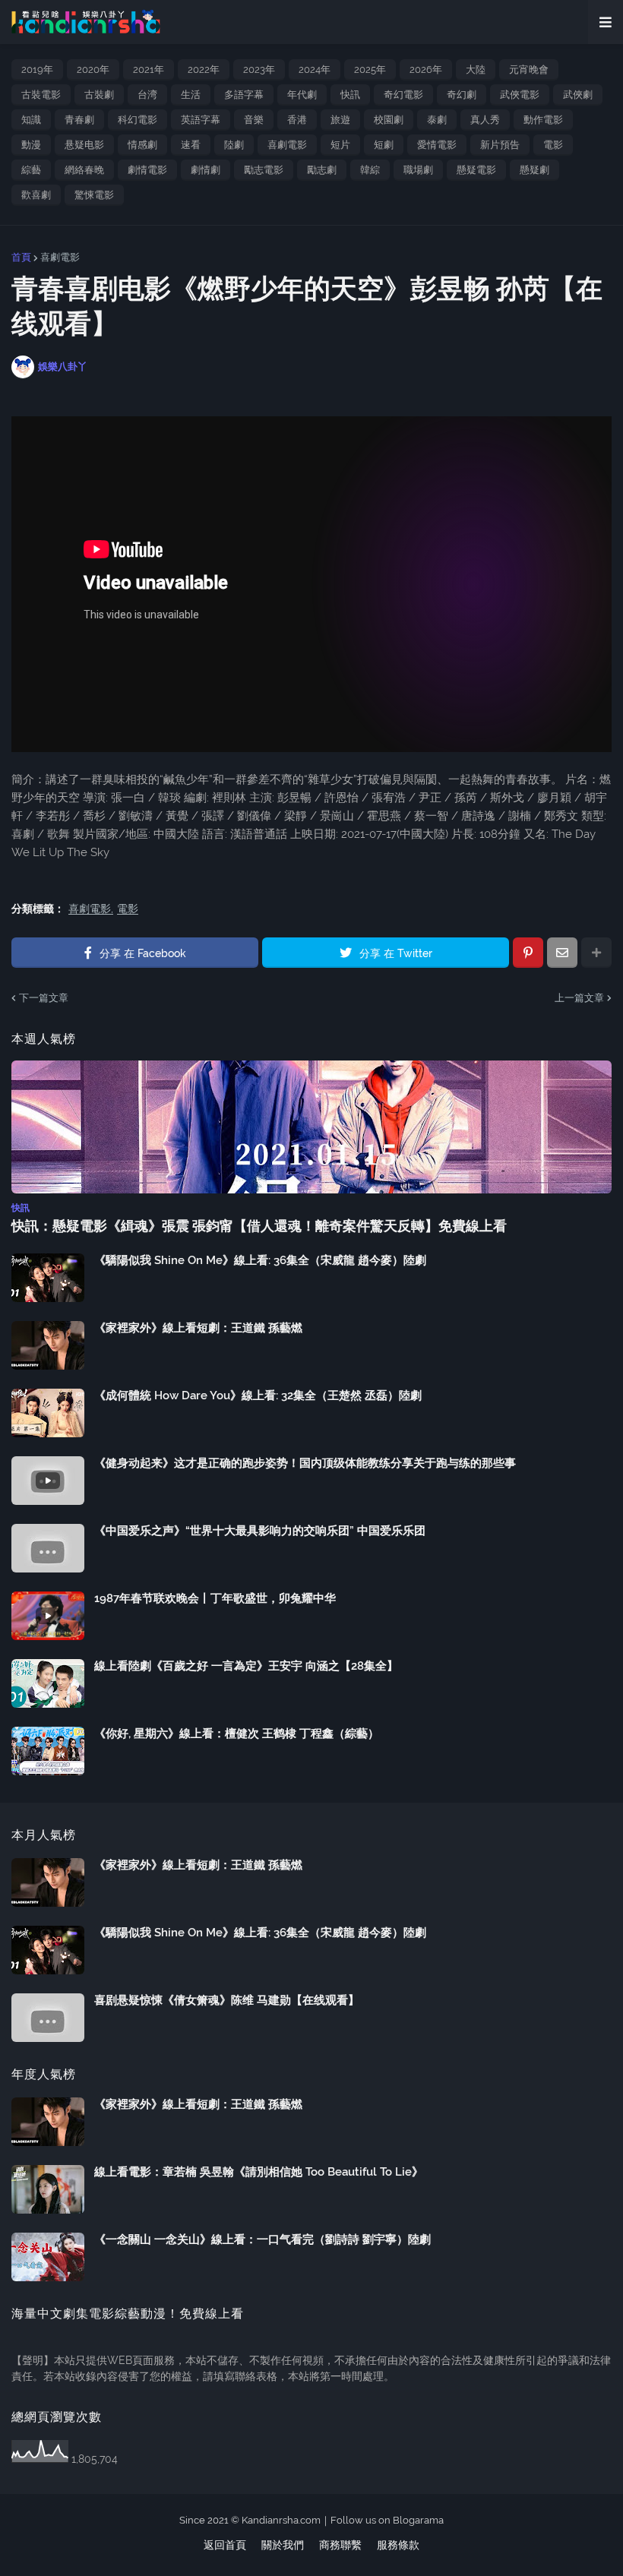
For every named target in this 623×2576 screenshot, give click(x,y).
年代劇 (302, 95)
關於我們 (283, 2545)
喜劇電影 (287, 145)
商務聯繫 (340, 2545)
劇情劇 (206, 170)
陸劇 (234, 145)
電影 (553, 145)
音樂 (254, 120)
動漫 (31, 145)
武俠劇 (578, 95)
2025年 (370, 70)
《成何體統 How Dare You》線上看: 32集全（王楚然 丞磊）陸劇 (258, 1395)
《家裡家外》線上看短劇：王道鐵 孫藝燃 (198, 1328)
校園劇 (389, 120)
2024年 (315, 70)
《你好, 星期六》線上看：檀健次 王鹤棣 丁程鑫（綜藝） (237, 1734)
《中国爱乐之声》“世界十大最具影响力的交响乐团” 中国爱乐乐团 (260, 1531)
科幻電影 (138, 120)
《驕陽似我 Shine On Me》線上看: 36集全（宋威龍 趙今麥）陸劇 (260, 1260)
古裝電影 (41, 95)
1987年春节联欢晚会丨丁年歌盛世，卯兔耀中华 (215, 1598)
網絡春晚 (84, 170)
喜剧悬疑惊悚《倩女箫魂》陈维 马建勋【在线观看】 (227, 2000)
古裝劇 (99, 95)
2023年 (259, 70)
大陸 (476, 70)
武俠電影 (520, 95)
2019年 (37, 70)
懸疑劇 (534, 170)
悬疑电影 (84, 145)
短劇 (384, 145)
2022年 (204, 70)
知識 (31, 120)
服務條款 (398, 2545)
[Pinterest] (528, 953)
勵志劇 (322, 170)
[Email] (562, 953)
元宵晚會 (529, 70)
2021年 (149, 70)
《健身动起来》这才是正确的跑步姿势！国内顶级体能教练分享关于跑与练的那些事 (305, 1463)
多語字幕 (244, 95)
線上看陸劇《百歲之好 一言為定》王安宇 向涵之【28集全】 (246, 1666)
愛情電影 (437, 145)
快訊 (350, 95)
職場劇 (418, 170)
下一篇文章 (44, 998)
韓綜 (370, 170)
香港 (297, 120)
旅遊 (340, 120)
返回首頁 (225, 2545)
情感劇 (142, 145)
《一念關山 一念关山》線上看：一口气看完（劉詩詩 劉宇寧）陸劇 (262, 2239)
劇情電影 (147, 170)
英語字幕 (201, 120)
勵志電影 (264, 170)
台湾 (147, 95)
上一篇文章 (579, 998)
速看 (191, 145)
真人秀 (485, 120)
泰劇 (437, 120)
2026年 (426, 70)
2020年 (93, 70)
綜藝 (31, 170)
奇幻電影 (403, 95)
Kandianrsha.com (281, 2520)
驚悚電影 (94, 195)
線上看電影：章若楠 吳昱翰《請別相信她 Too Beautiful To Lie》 (259, 2172)
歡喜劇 (36, 195)
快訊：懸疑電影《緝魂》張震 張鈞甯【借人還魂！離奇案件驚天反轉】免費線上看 (259, 1226)
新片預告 (500, 145)
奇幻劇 (462, 95)
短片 (340, 145)
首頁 (21, 257)
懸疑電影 (476, 170)
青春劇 (79, 120)
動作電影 (543, 120)
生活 (191, 95)
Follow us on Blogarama (387, 2520)
